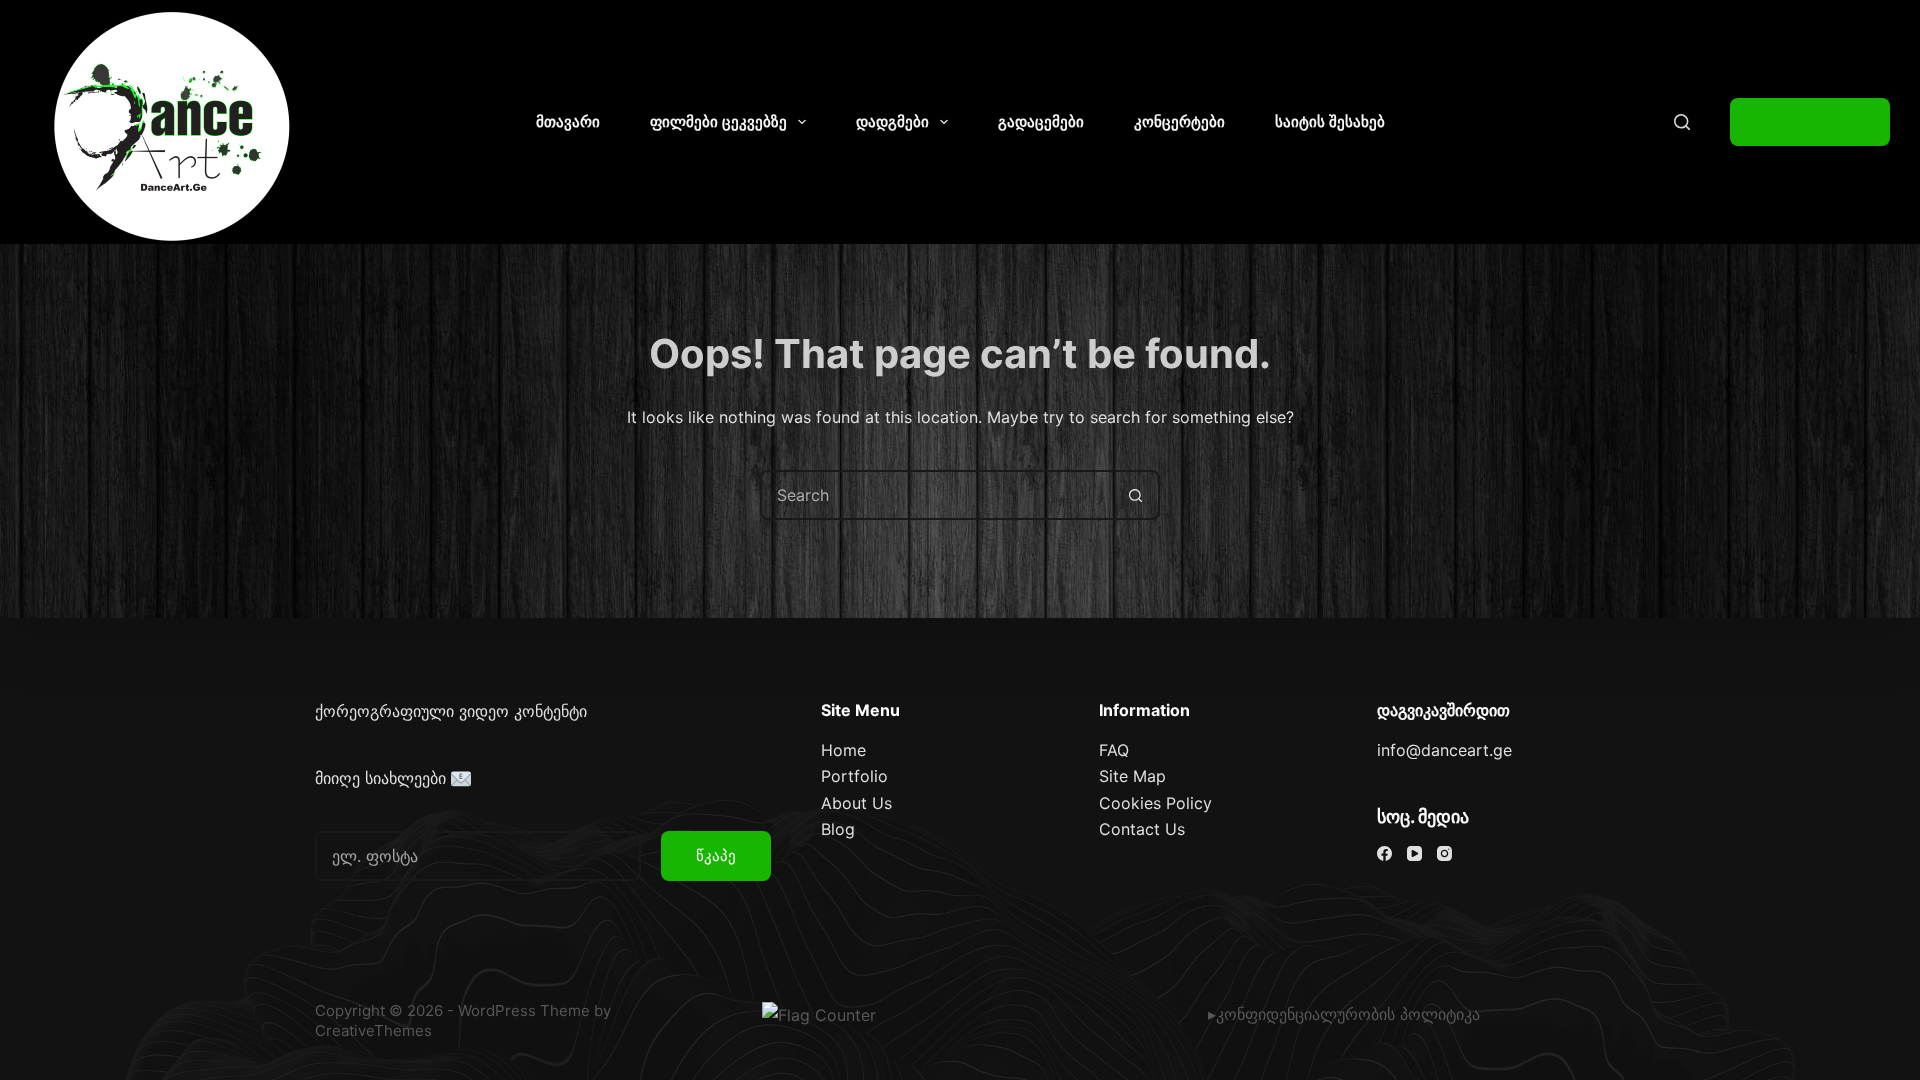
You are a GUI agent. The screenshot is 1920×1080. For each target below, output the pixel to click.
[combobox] (937, 495)
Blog (838, 829)
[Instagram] (1444, 853)
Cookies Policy (1155, 803)
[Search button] (1135, 495)
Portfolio (854, 776)
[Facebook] (1384, 853)
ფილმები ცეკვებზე (718, 121)
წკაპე (716, 855)
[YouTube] (1414, 853)
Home (843, 750)
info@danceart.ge (1444, 750)
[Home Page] (173, 127)
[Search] (1682, 122)
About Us (856, 803)
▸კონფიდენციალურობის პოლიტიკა (1344, 1014)
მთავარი (568, 121)
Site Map (1132, 776)
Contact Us (1142, 829)
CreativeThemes (373, 1030)
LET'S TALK (1810, 122)
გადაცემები (1041, 121)
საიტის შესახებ (1330, 121)
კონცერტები (1179, 121)
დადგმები (892, 121)
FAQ (1114, 750)
